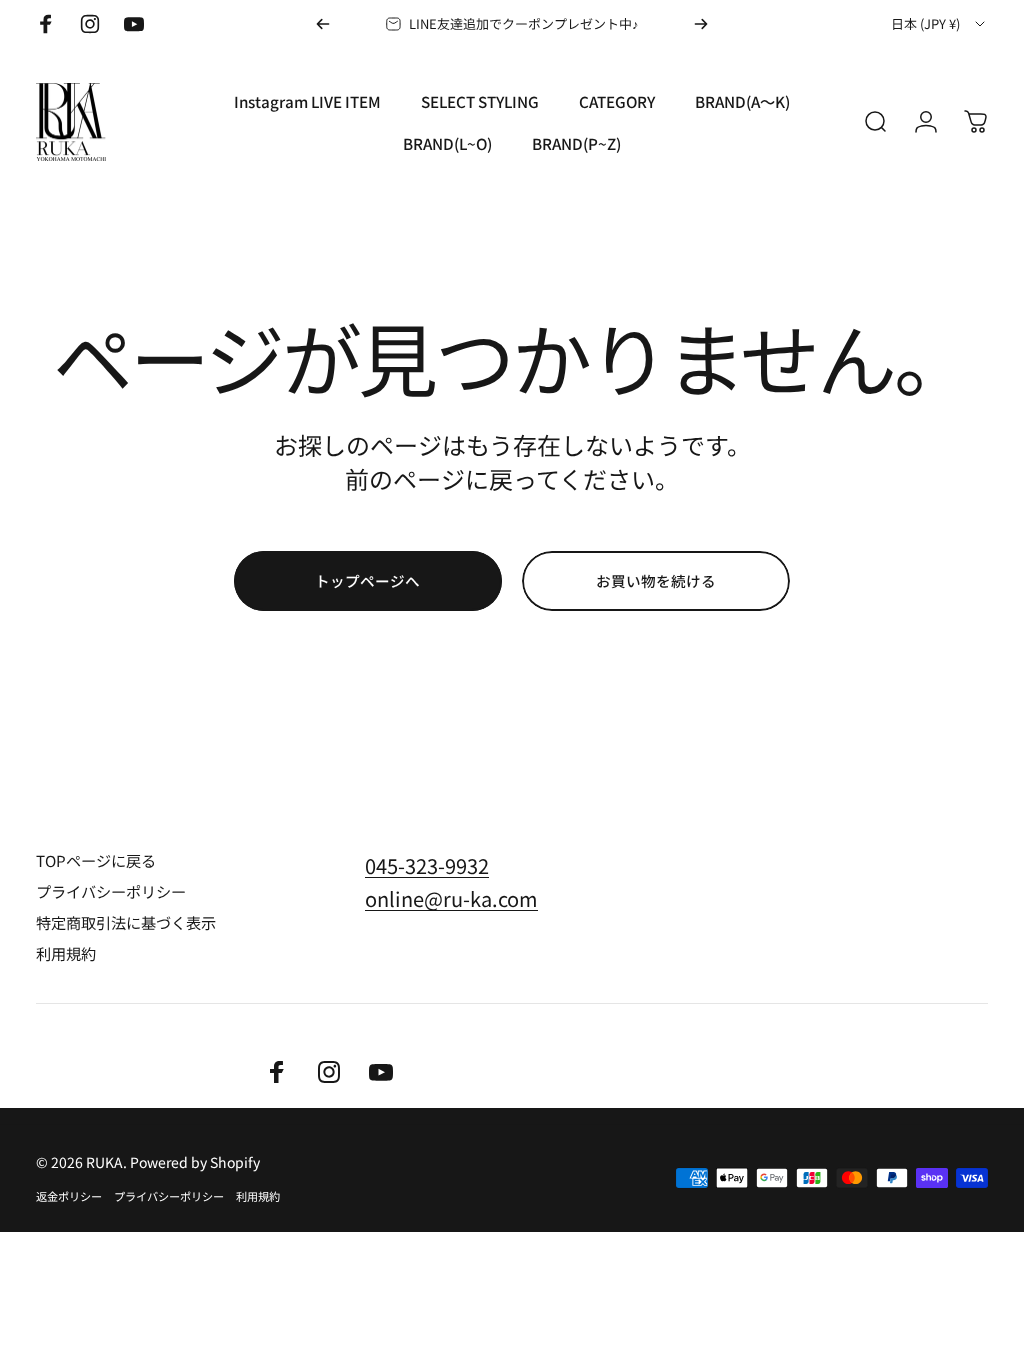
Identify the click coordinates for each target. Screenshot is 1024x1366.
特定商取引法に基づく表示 (126, 922)
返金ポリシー (69, 1196)
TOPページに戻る (96, 860)
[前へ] (323, 24)
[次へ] (701, 24)
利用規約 (66, 953)
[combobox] (939, 24)
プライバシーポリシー (111, 891)
